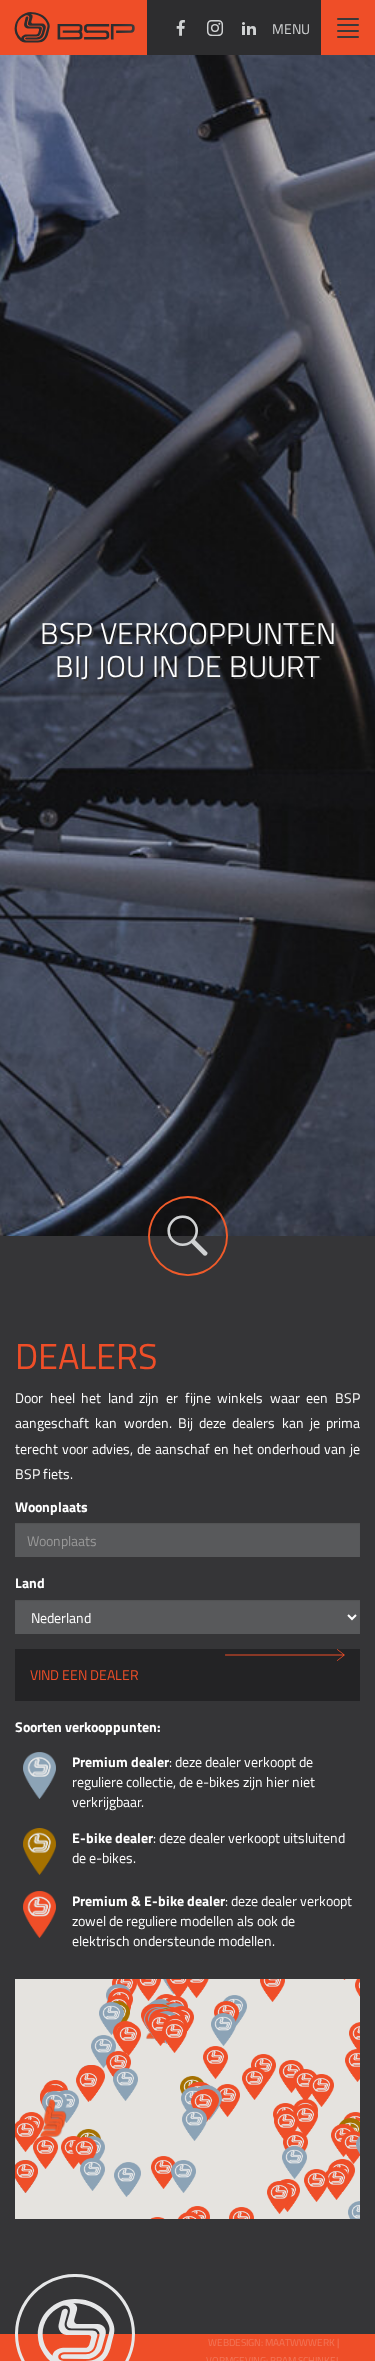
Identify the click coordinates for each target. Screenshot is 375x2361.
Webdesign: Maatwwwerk (272, 2342)
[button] (194, 2124)
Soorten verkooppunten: (88, 1726)
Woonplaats (51, 1506)
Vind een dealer (84, 1674)
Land (30, 1582)
